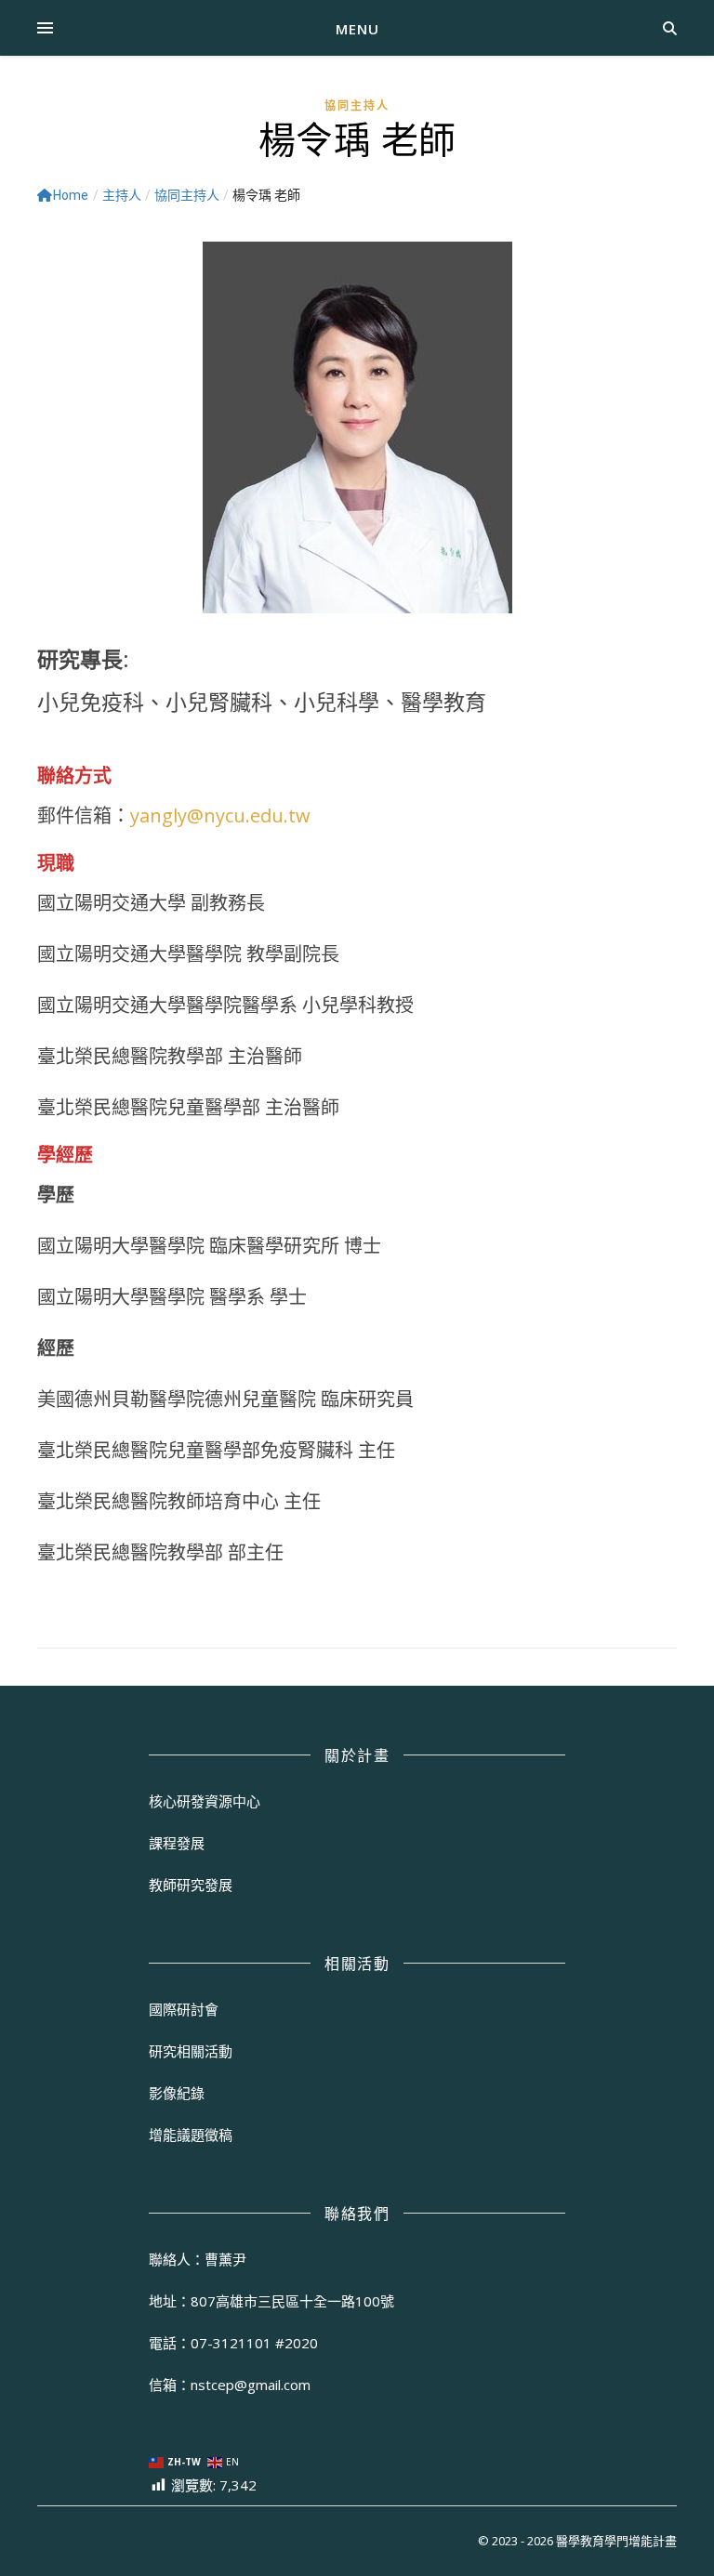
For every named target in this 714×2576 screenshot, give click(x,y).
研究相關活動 (191, 2051)
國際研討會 (184, 2009)
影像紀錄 (177, 2093)
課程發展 (177, 1843)
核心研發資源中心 (205, 1801)
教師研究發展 (191, 1885)
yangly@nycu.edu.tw (220, 815)
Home (71, 195)
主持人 (122, 195)
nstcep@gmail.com (251, 2385)
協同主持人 (357, 105)
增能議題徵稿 (191, 2135)
